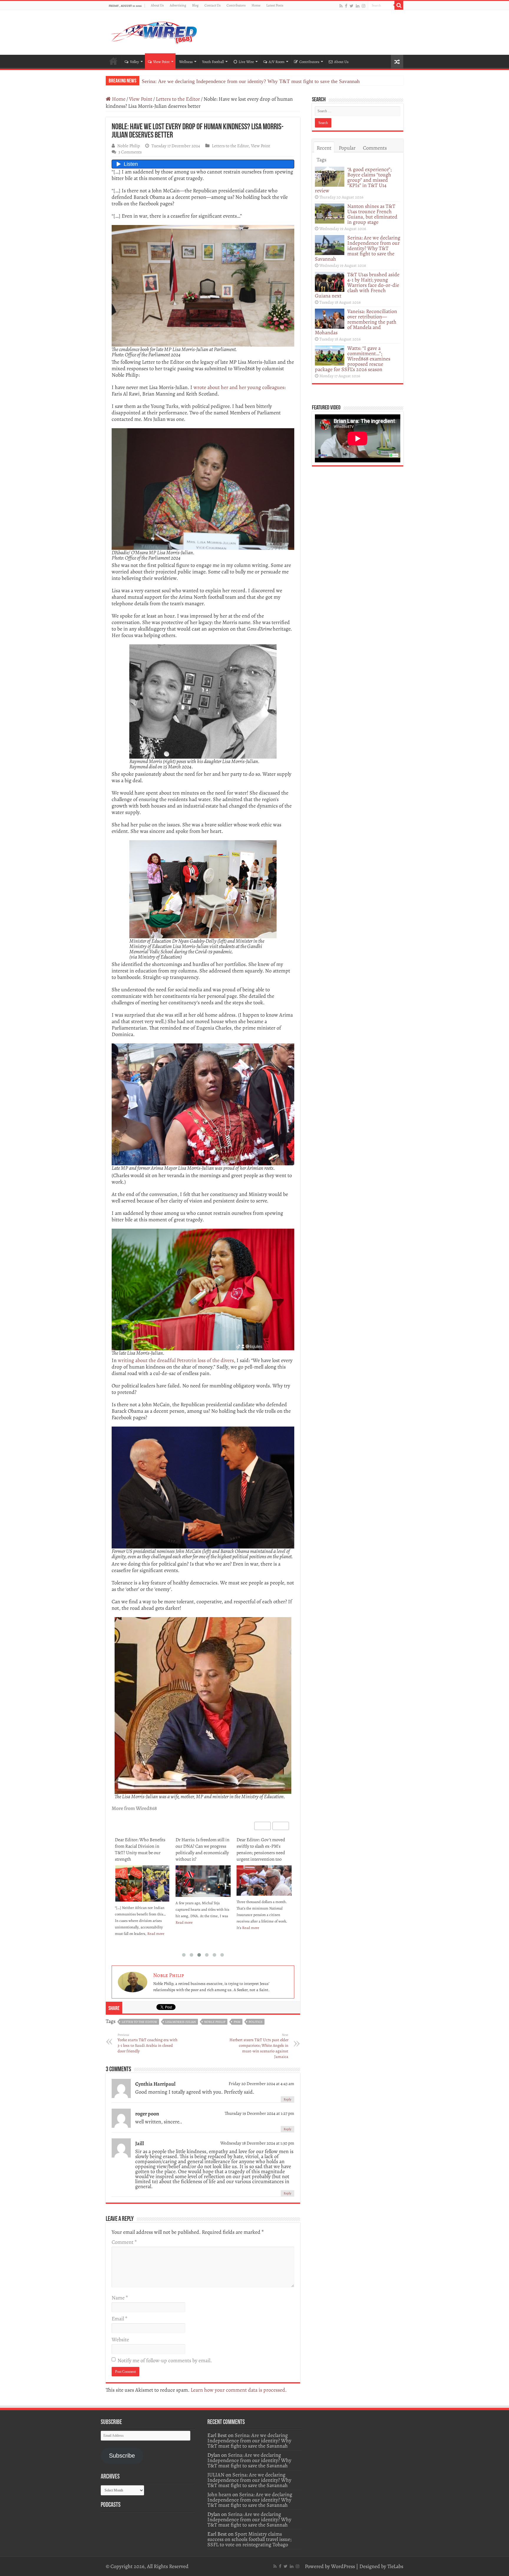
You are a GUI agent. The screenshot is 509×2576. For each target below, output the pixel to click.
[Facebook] (346, 6)
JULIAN (216, 2475)
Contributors (236, 5)
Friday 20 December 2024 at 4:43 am (261, 2083)
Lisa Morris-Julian (181, 2022)
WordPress (343, 2566)
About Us (157, 5)
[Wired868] (154, 31)
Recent (324, 148)
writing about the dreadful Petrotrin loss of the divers (176, 1360)
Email (119, 2319)
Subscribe (122, 2456)
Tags (322, 160)
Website (120, 2340)
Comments (375, 148)
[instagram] (363, 6)
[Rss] (341, 6)
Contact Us (213, 5)
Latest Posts (275, 5)
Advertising (178, 5)
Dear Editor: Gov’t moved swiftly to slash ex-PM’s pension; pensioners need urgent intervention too (200, 1849)
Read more (123, 1922)
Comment (124, 2242)
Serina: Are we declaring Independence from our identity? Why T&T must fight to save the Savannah (358, 248)
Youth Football (213, 62)
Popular (347, 148)
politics (256, 2022)
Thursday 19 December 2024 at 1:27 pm (260, 2113)
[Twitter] (352, 6)
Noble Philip (129, 146)
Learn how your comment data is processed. (239, 2390)
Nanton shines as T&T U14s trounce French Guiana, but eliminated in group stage (372, 214)
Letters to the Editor (178, 99)
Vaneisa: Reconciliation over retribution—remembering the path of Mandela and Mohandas (356, 322)
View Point (161, 62)
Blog (195, 5)
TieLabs (395, 2566)
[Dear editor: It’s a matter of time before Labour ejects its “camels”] (264, 1877)
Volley (134, 62)
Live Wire (246, 62)
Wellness (186, 62)
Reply (287, 2099)
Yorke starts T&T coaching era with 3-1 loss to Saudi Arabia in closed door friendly (147, 2043)
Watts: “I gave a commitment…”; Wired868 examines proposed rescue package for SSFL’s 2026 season (353, 359)
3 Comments (130, 152)
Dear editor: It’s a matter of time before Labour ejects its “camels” (263, 1846)
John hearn (219, 2494)
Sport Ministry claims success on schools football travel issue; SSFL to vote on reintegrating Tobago (249, 2539)
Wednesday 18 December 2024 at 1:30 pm (257, 2143)
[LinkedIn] (358, 6)
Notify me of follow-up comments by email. (165, 2360)
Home (256, 5)
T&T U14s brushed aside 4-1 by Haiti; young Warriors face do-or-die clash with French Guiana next (250, 81)
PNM (237, 2022)
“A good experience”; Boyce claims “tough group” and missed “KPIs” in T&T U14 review (353, 180)
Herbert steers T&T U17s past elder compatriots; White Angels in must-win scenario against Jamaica (259, 2046)
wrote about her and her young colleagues (239, 387)
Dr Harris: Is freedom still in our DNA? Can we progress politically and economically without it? (142, 1849)
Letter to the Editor (139, 2022)
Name (120, 2298)
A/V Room (277, 62)
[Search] (399, 5)
